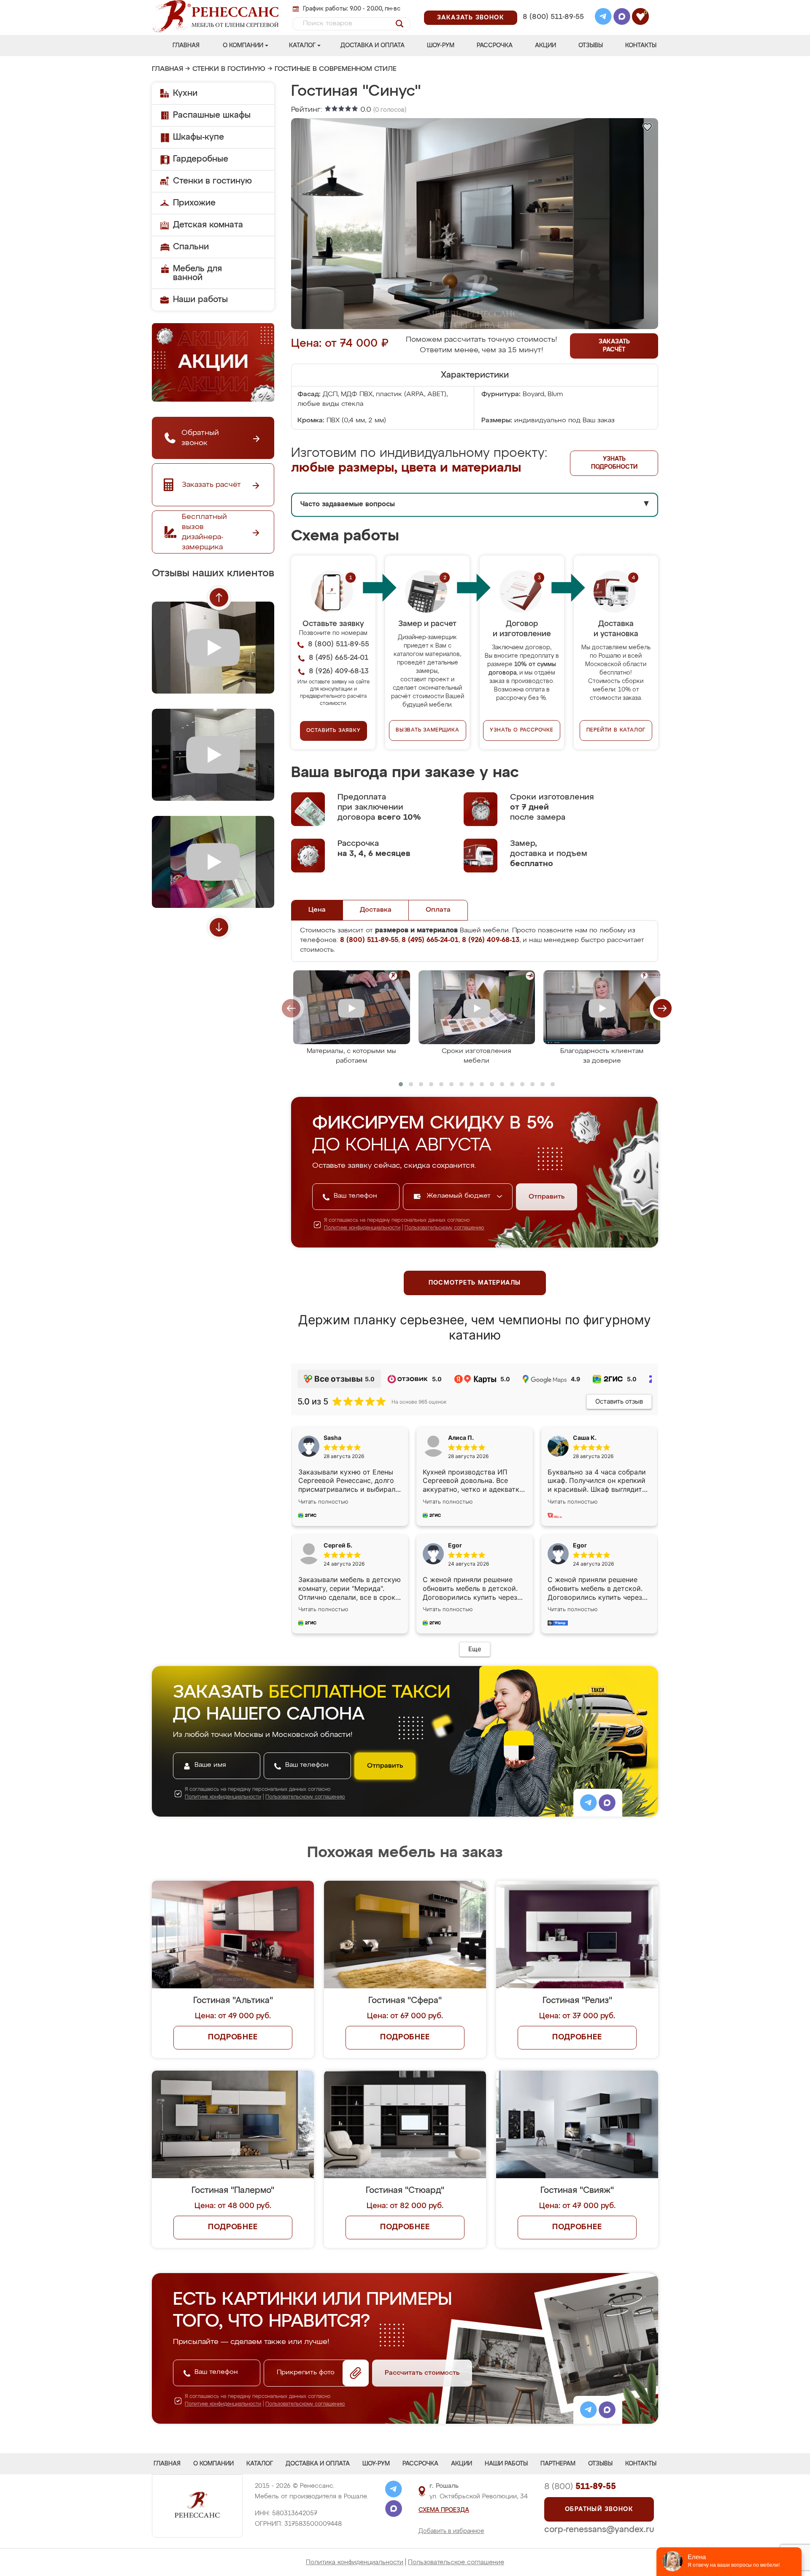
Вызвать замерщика (428, 730)
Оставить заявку (333, 731)
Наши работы (200, 300)
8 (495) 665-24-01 (552, 6)
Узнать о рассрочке (521, 730)
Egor (580, 1545)
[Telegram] (603, 18)
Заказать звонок (471, 18)
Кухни (185, 93)
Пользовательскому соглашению (444, 1228)
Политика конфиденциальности (355, 2562)
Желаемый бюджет (460, 1196)
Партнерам (558, 2464)
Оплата (438, 910)
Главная (186, 46)
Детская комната (208, 225)
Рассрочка (495, 46)
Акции (545, 46)
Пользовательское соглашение (456, 2562)
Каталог (302, 46)
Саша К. (585, 1438)
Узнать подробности (614, 463)
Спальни (191, 247)
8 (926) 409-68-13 (553, 28)
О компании (243, 46)
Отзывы (591, 46)
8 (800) (580, 2487)
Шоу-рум (441, 46)
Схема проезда (444, 2510)
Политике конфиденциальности (362, 1228)
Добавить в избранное (451, 2531)
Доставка (376, 910)
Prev (219, 597)
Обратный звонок (599, 2509)
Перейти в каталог (616, 730)
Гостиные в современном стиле (336, 69)
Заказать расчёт (614, 346)
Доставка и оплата (373, 46)
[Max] (622, 18)
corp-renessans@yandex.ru (599, 2530)
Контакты (641, 46)
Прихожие (194, 203)
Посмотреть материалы (475, 1283)
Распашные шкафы (212, 115)
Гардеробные (201, 159)
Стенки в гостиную (229, 69)
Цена (317, 910)
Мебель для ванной (197, 273)
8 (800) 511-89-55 (553, 17)
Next (219, 927)
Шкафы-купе (198, 137)
